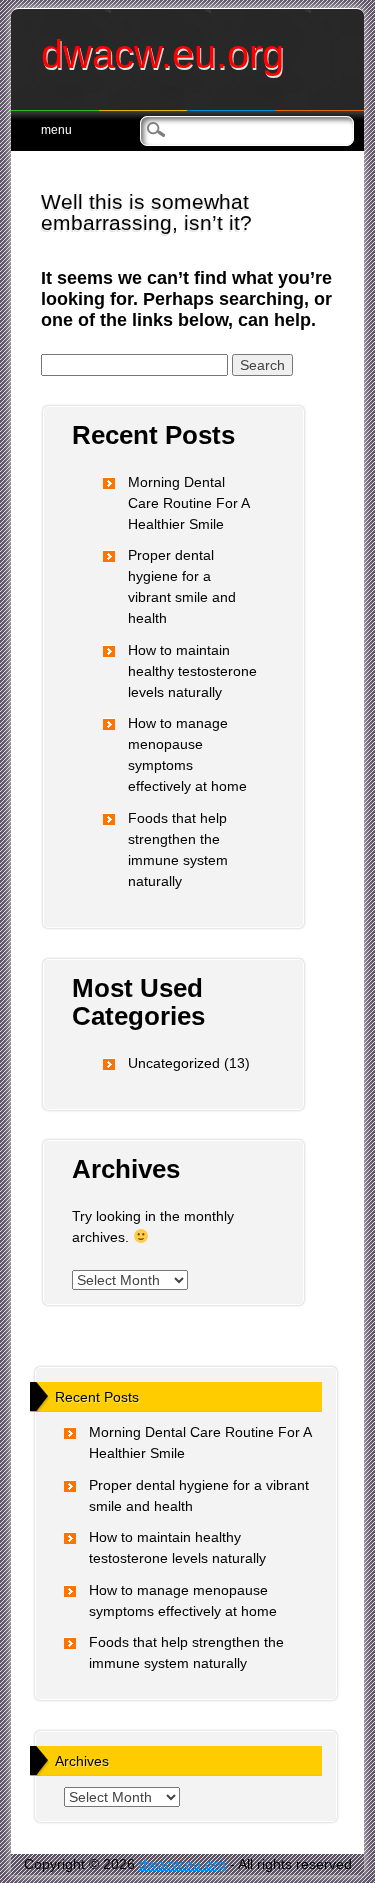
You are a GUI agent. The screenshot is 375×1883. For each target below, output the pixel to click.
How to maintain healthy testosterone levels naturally (192, 671)
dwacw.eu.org (162, 54)
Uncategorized (174, 1063)
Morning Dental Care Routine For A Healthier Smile (188, 503)
